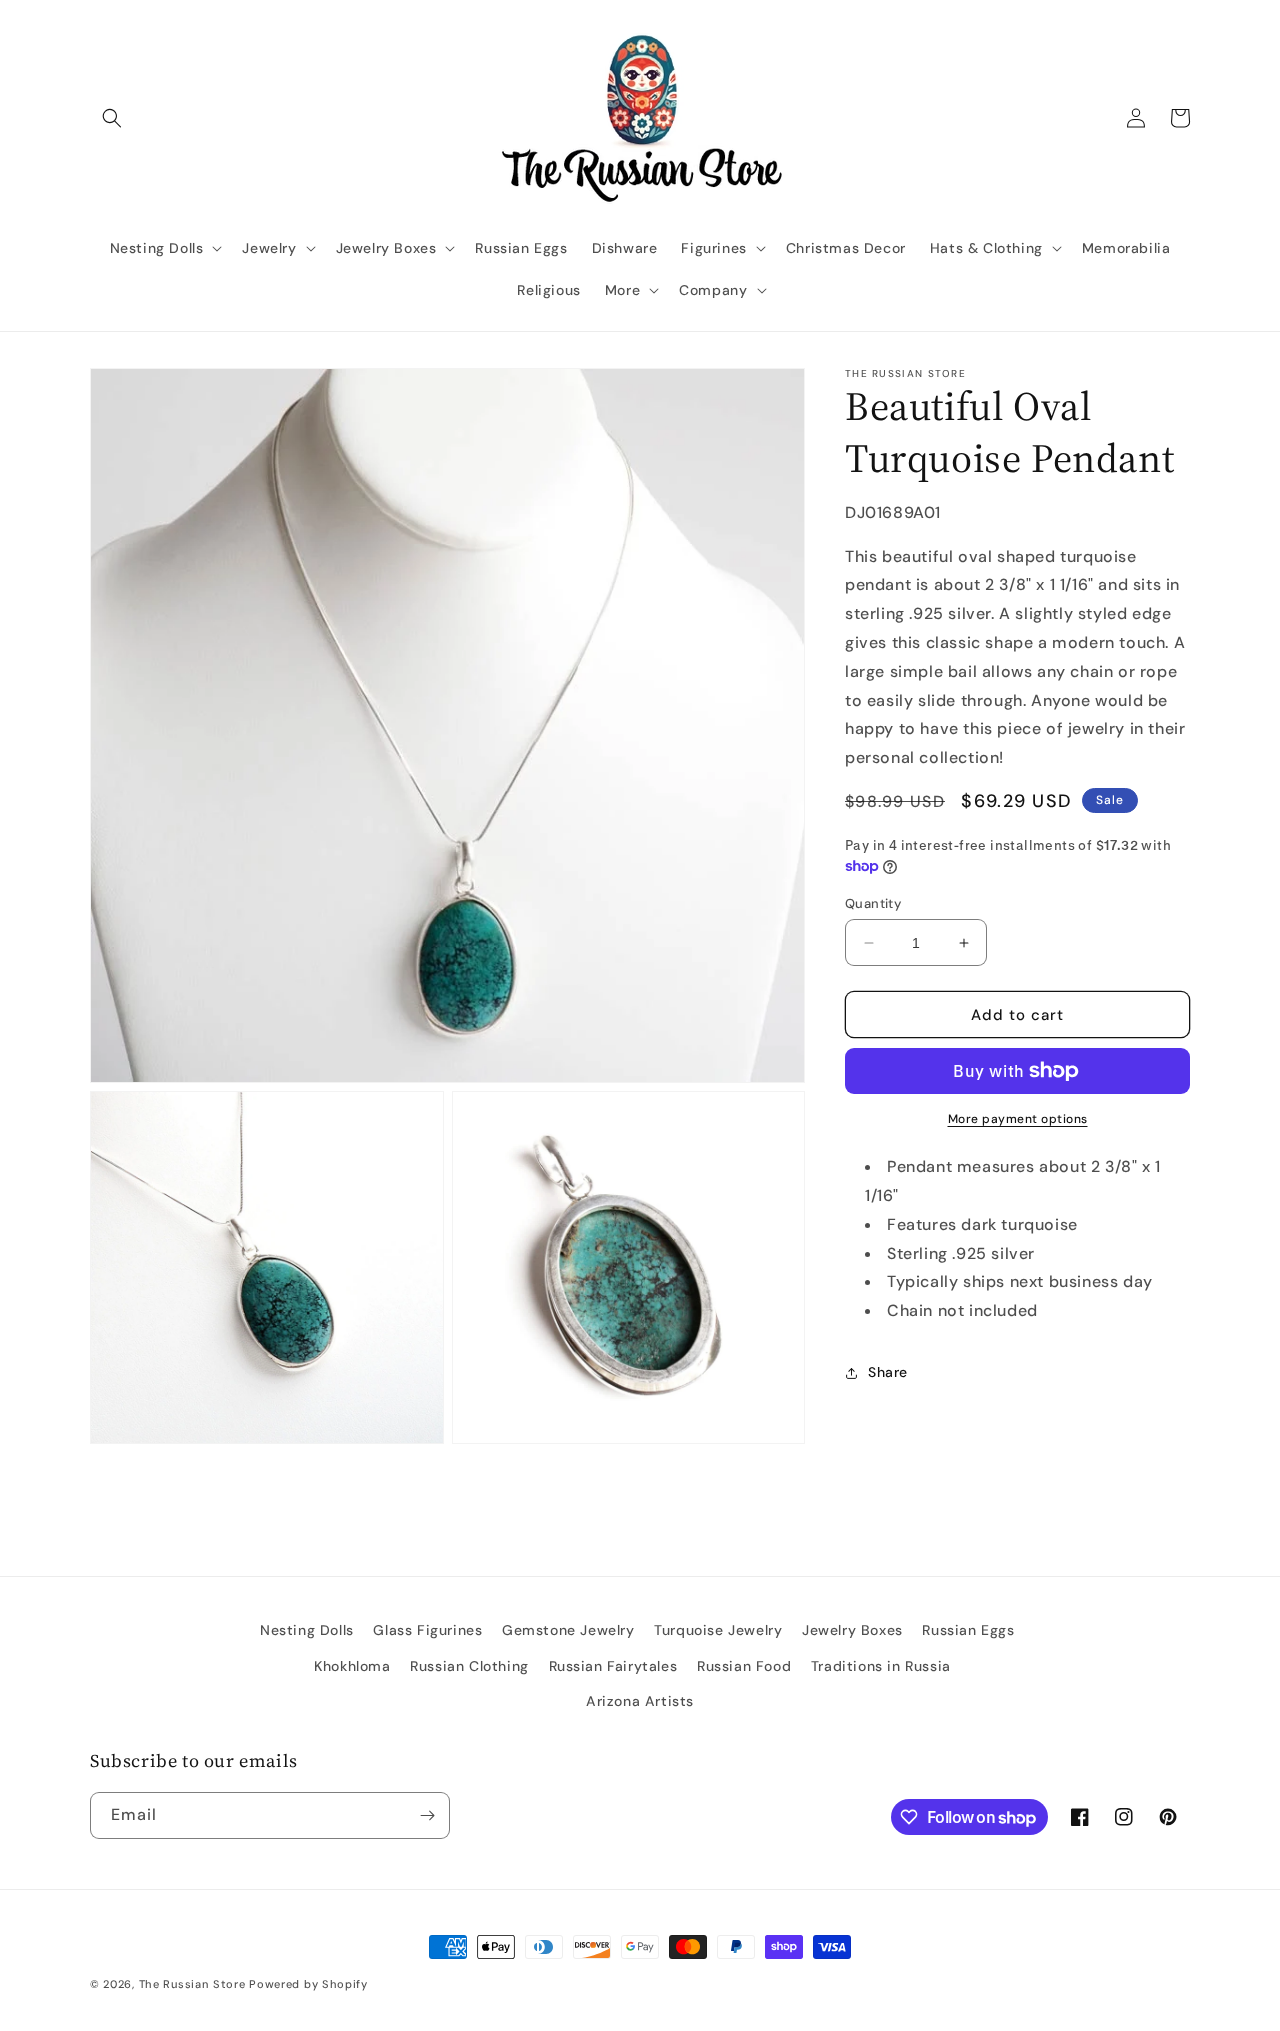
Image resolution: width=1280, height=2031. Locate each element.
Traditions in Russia (881, 1666)
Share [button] (888, 1372)
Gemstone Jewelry (568, 1630)
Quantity (873, 903)
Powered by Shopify (308, 1984)
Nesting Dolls (307, 1630)
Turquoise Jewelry (718, 1630)
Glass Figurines (427, 1630)
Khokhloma (352, 1666)
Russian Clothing (469, 1666)
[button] (112, 118)
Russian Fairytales (613, 1666)
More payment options (1018, 1119)
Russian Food (744, 1666)
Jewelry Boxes (852, 1630)
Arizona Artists (640, 1701)
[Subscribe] (427, 1815)
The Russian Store (192, 1984)
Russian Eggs (968, 1630)
